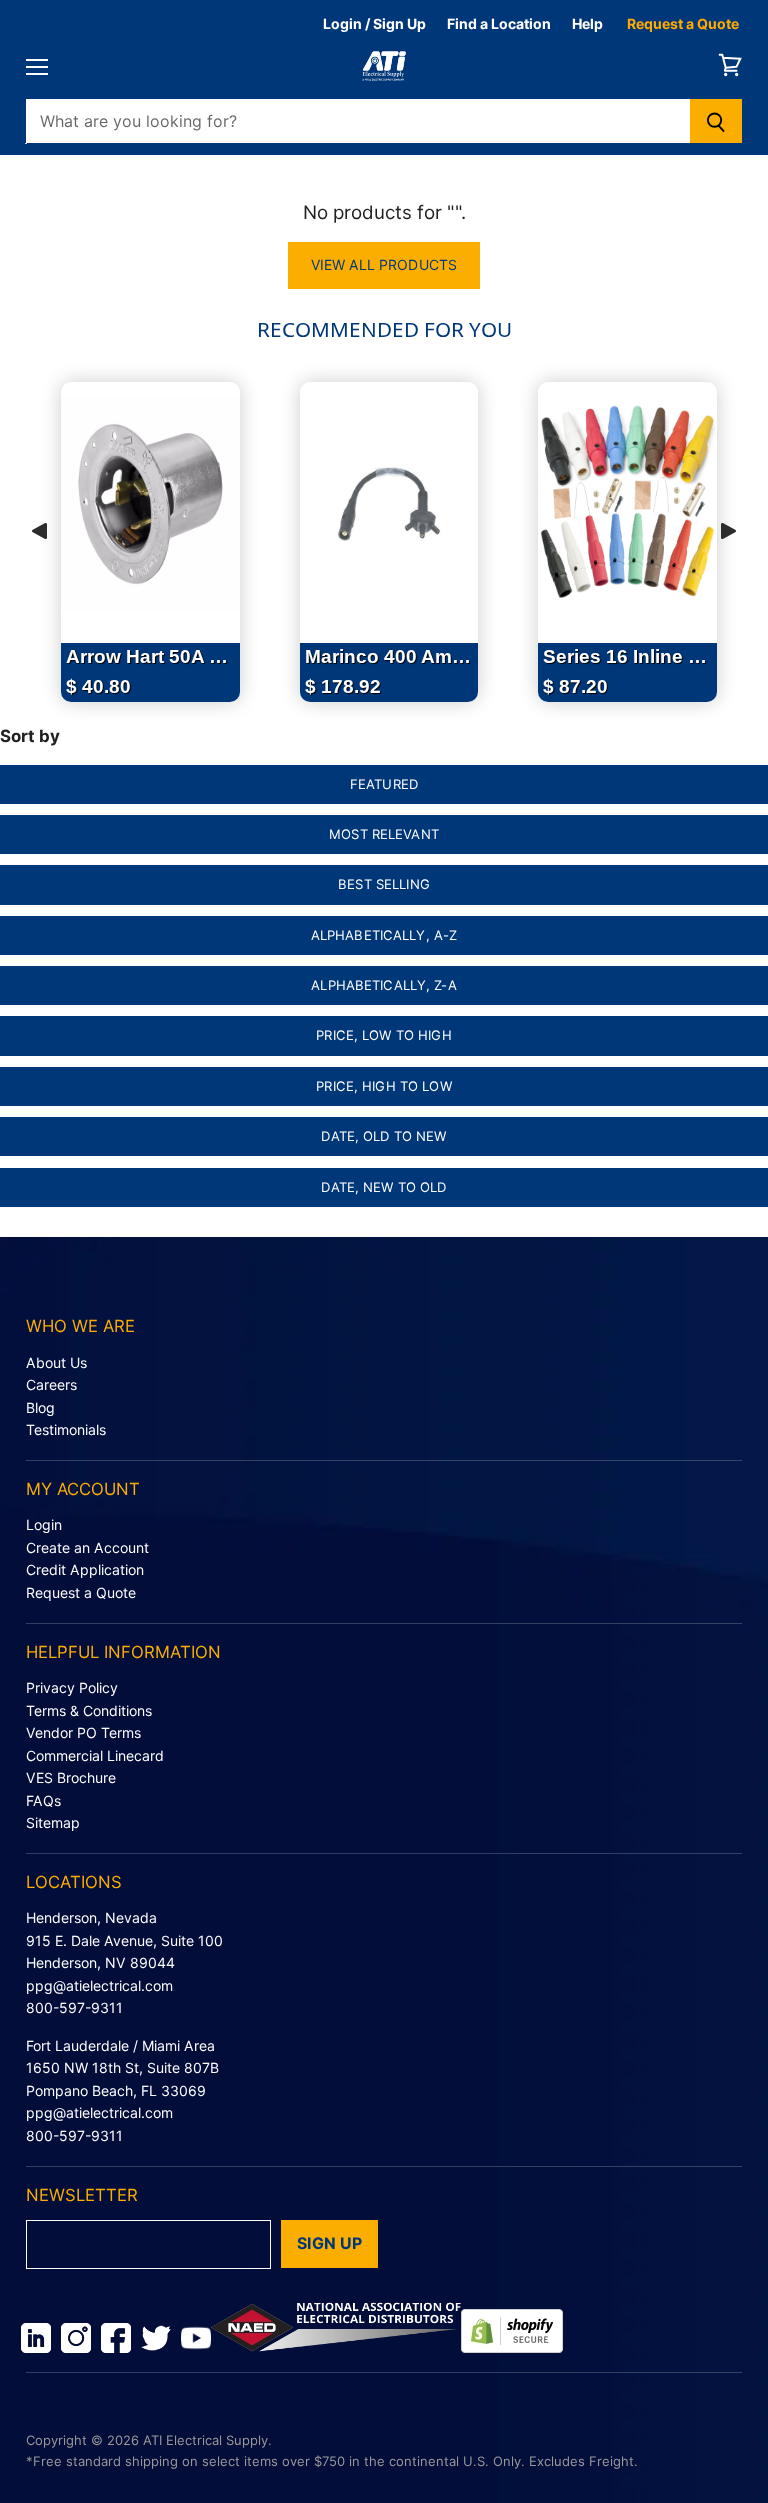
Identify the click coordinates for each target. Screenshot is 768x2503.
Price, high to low (383, 1086)
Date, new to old (383, 1187)
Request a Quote (683, 23)
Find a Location (499, 23)
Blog (40, 1407)
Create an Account (87, 1547)
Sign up (329, 2243)
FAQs (43, 1800)
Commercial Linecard (95, 1755)
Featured (384, 784)
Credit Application (85, 1569)
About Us (56, 1362)
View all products (384, 264)
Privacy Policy (72, 1687)
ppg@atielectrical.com (99, 1985)
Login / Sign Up (374, 23)
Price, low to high (383, 1035)
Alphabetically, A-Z (384, 935)
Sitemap (53, 1822)
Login (44, 1524)
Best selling (384, 884)
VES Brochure (71, 1777)
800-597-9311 (74, 2007)
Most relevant (384, 834)
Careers (51, 1384)
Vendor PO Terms (83, 1732)
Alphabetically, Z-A (384, 985)
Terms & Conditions (89, 1710)
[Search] (716, 121)
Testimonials (66, 1429)
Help (587, 23)
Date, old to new (383, 1136)
